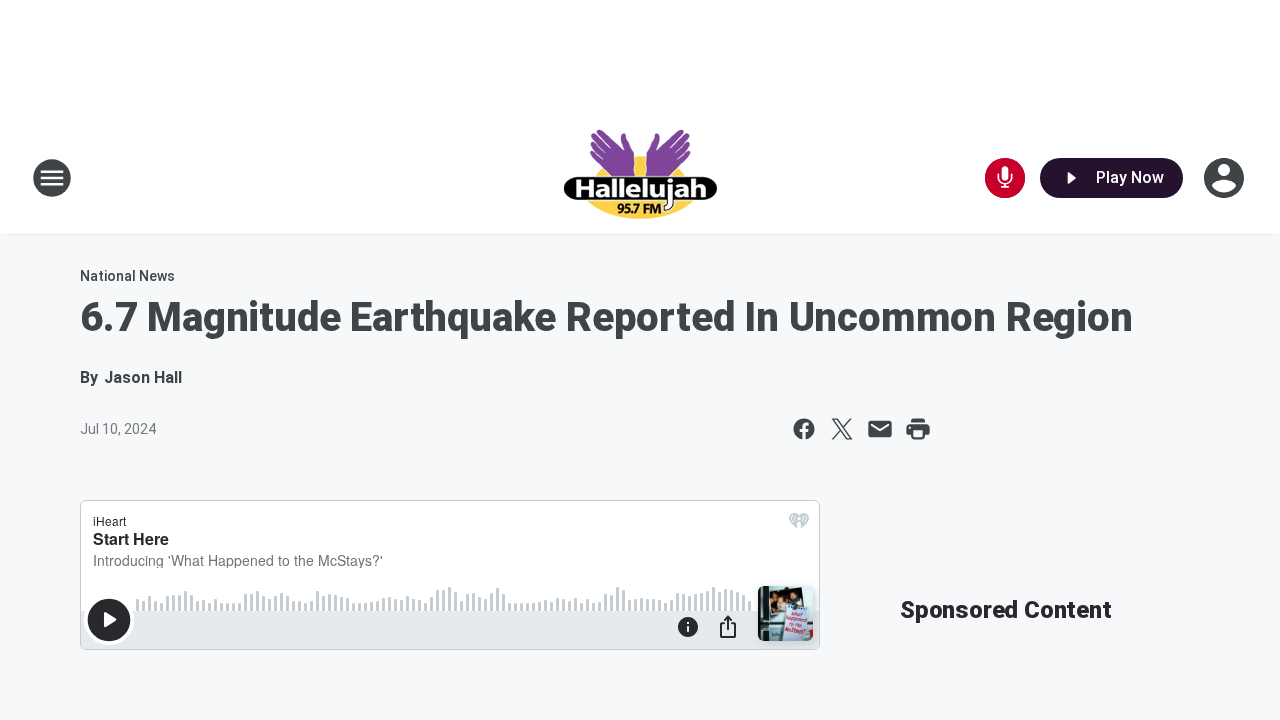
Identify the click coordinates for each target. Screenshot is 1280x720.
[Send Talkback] (1005, 178)
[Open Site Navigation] (52, 178)
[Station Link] (640, 178)
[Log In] (1226, 178)
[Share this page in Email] (880, 429)
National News (127, 276)
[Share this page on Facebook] (804, 429)
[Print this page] (918, 429)
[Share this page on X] (842, 429)
